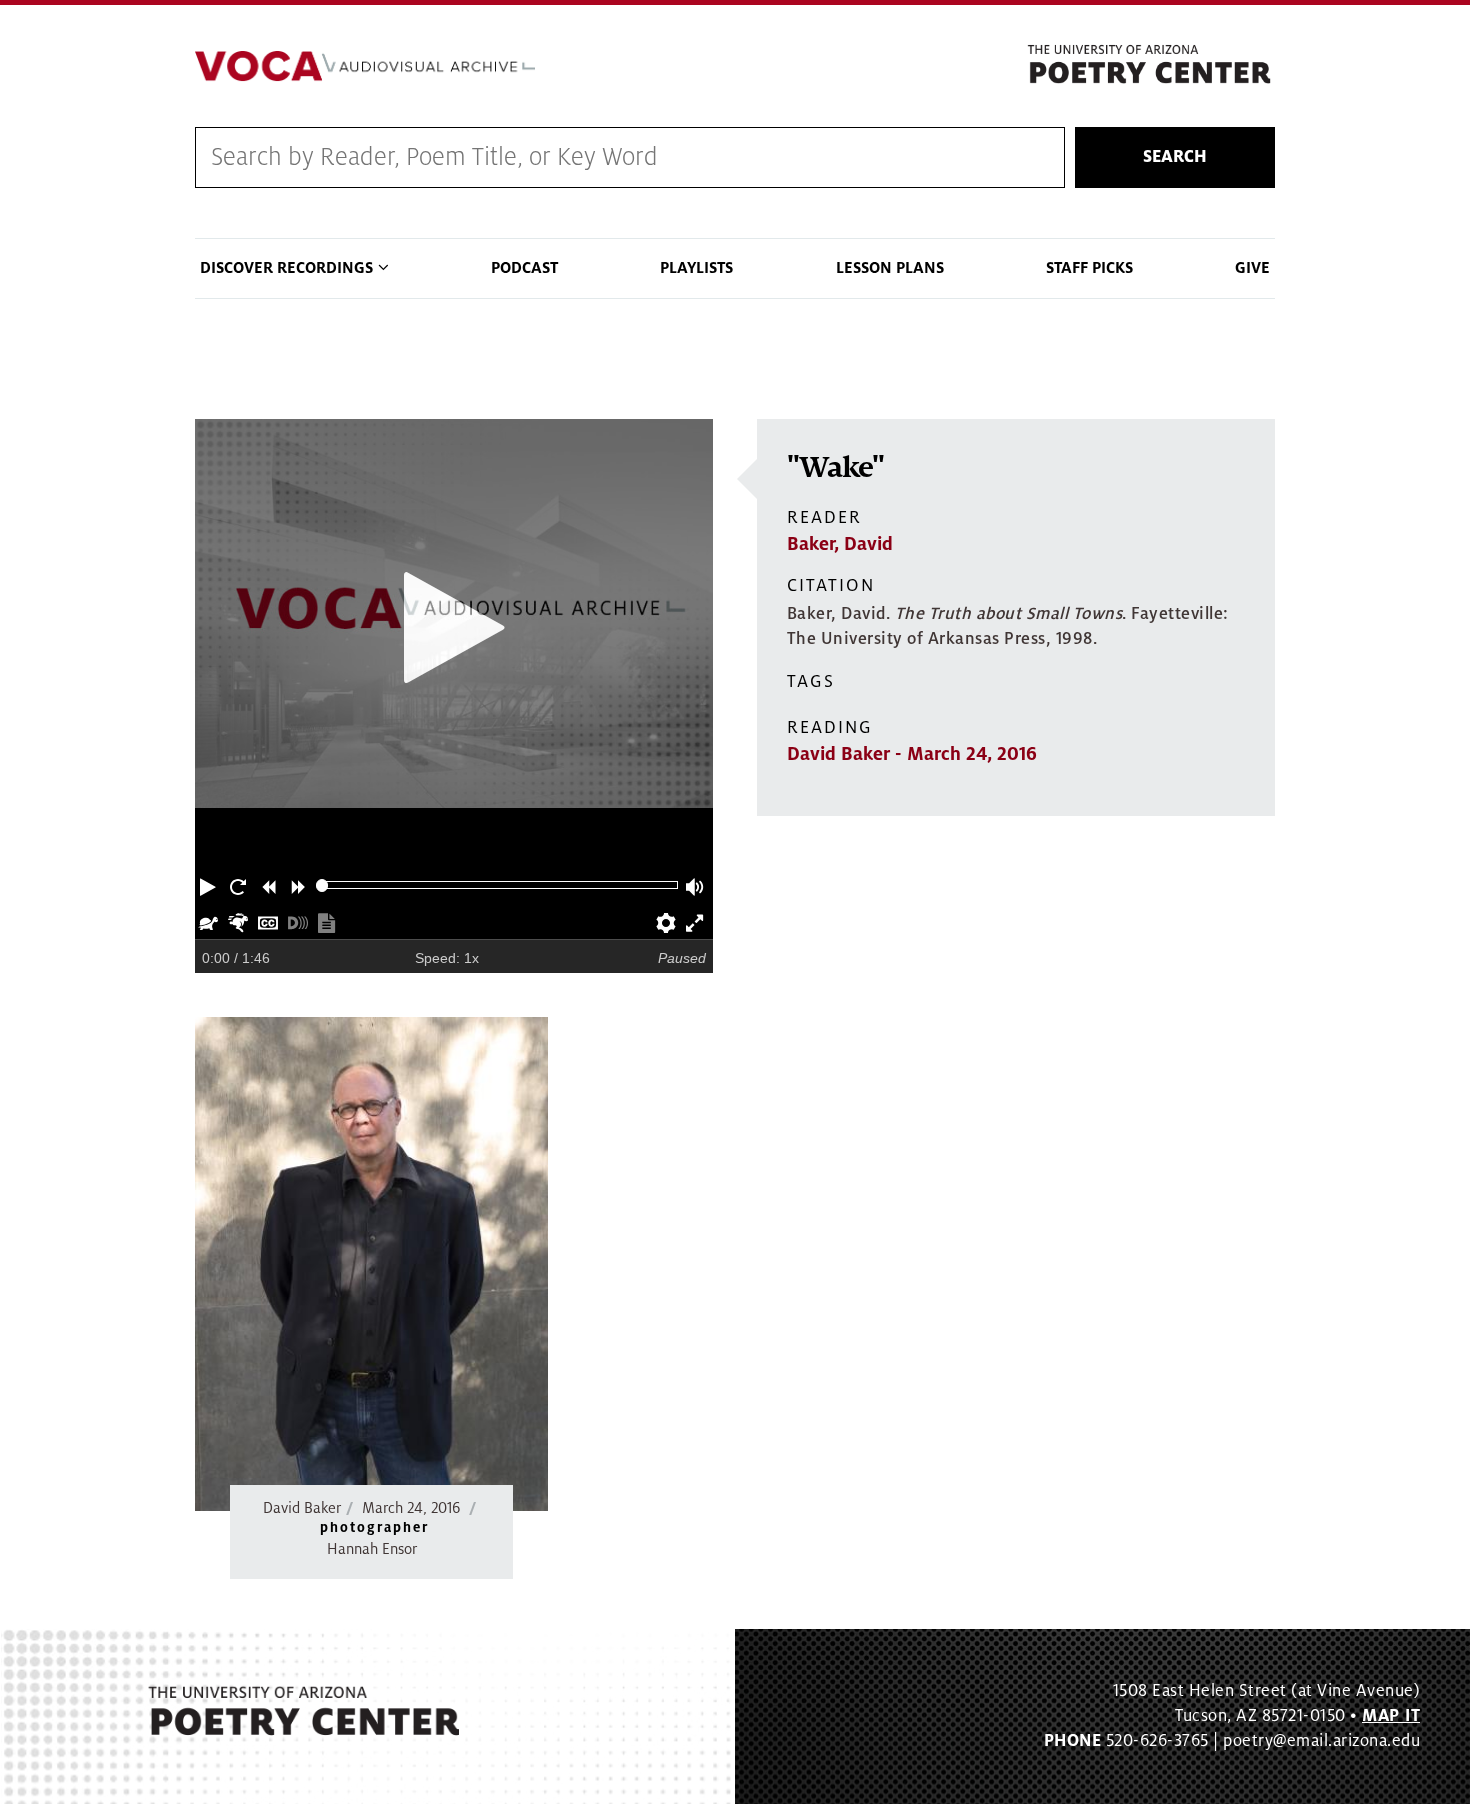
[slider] (322, 885)
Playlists (696, 268)
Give (1252, 268)
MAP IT (1391, 1716)
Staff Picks (1089, 268)
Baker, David (840, 544)
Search (1175, 157)
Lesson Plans (890, 268)
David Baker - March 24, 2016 (912, 754)
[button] (210, 885)
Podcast (524, 268)
